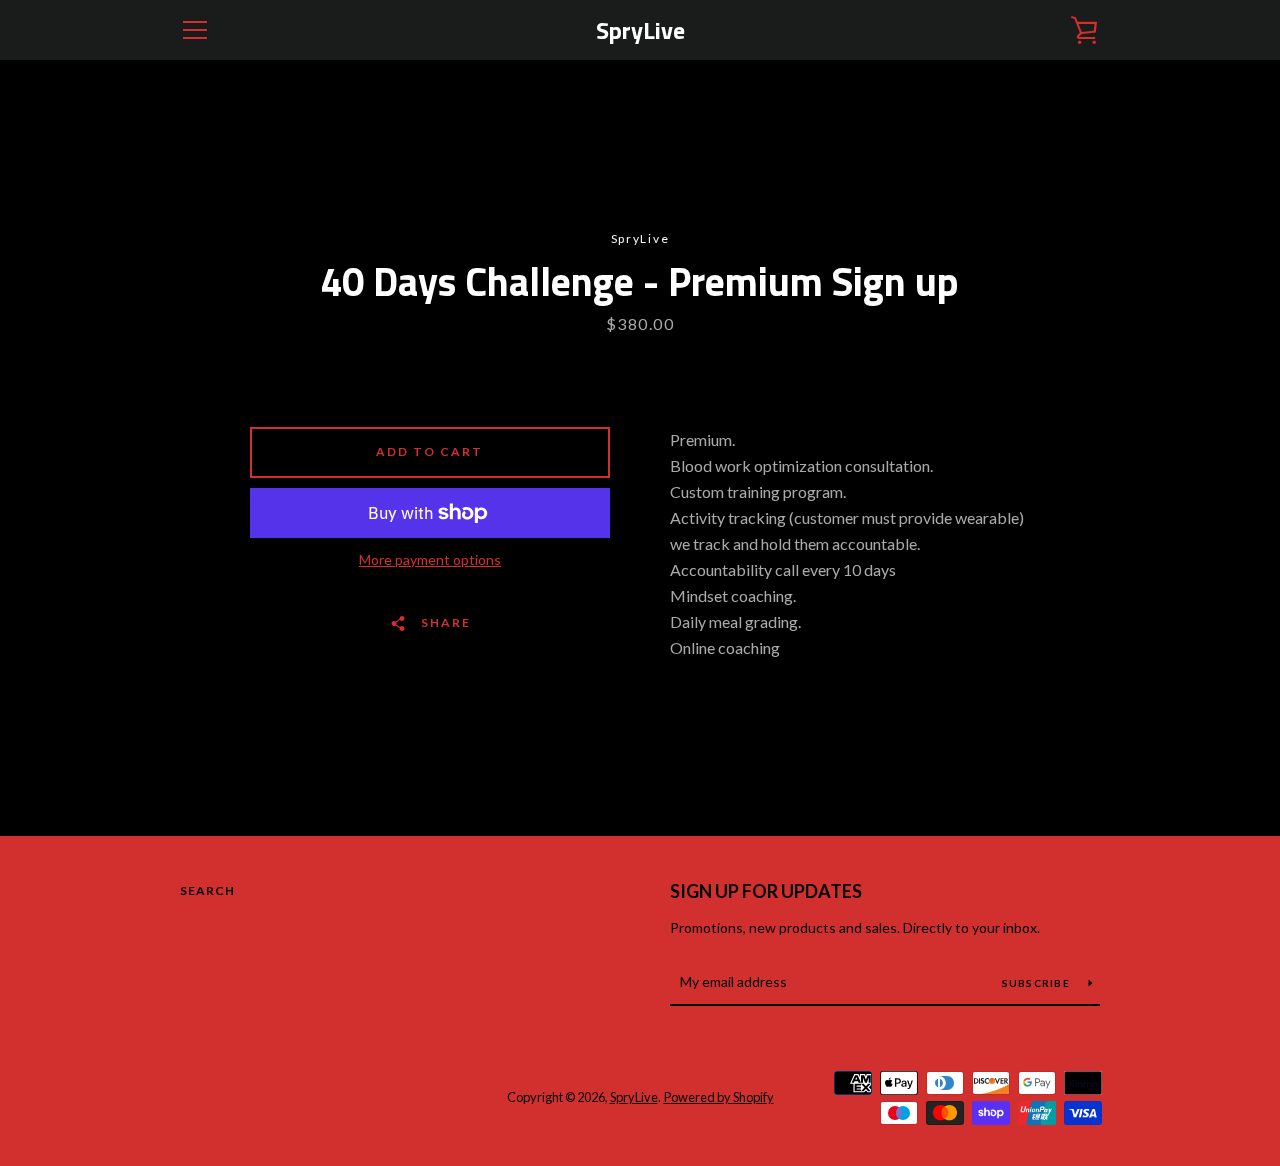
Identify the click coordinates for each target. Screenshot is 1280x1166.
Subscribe (1038, 983)
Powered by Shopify (719, 1097)
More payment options (430, 559)
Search (207, 890)
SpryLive (640, 30)
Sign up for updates (766, 891)
